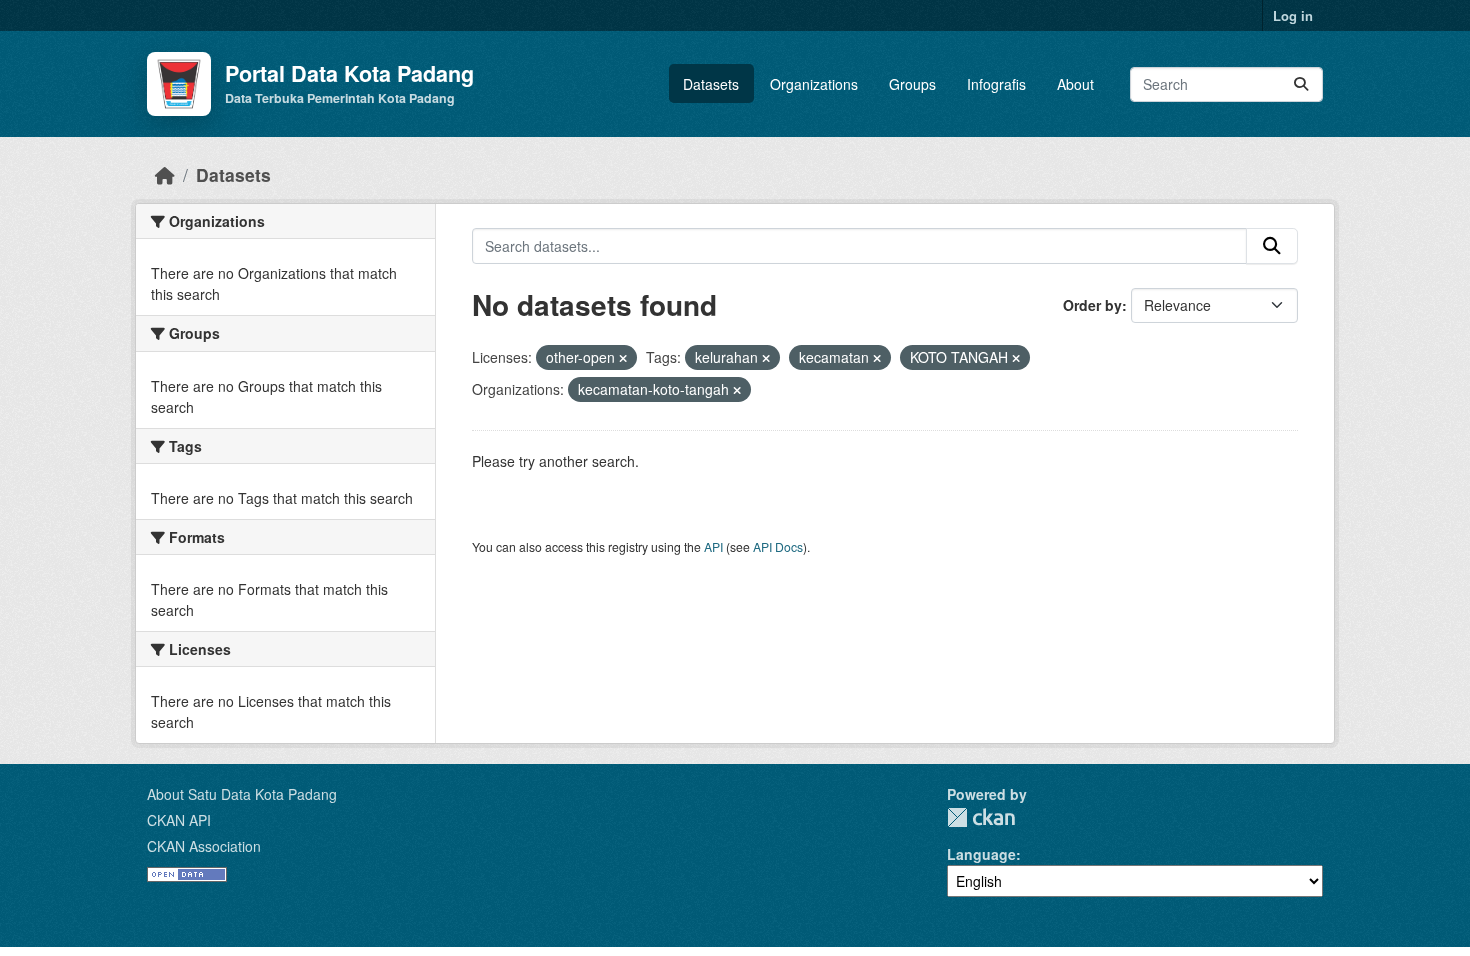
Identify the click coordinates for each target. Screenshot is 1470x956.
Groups (912, 84)
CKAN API (179, 820)
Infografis (996, 84)
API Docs (778, 546)
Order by (1092, 305)
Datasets (711, 84)
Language (981, 854)
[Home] (165, 174)
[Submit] (1301, 84)
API (713, 546)
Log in (1293, 15)
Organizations (814, 84)
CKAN (981, 817)
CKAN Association (204, 846)
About (1075, 84)
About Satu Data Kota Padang (242, 794)
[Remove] (623, 358)
